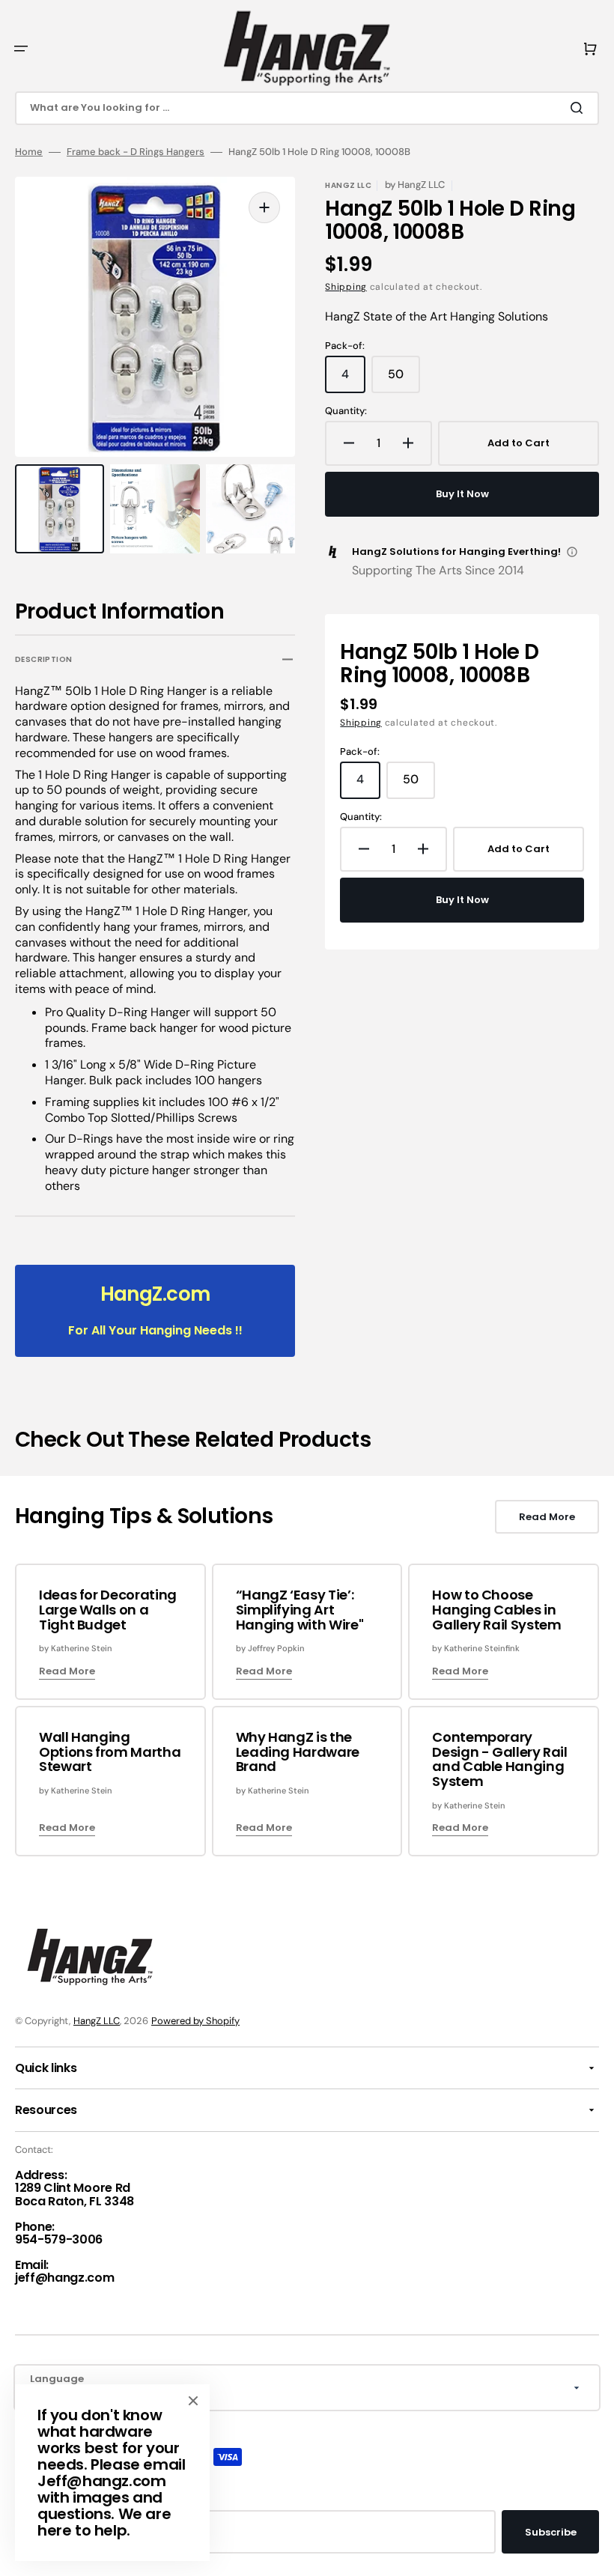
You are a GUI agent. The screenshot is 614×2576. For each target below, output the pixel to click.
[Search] (580, 108)
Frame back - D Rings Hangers (136, 152)
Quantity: (346, 411)
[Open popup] (572, 552)
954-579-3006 (59, 2239)
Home (29, 152)
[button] (21, 49)
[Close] (193, 2401)
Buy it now (462, 494)
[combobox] (307, 108)
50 (404, 380)
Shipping (346, 287)
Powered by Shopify (195, 2021)
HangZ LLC (97, 2021)
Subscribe (551, 2532)
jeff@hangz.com (65, 2278)
